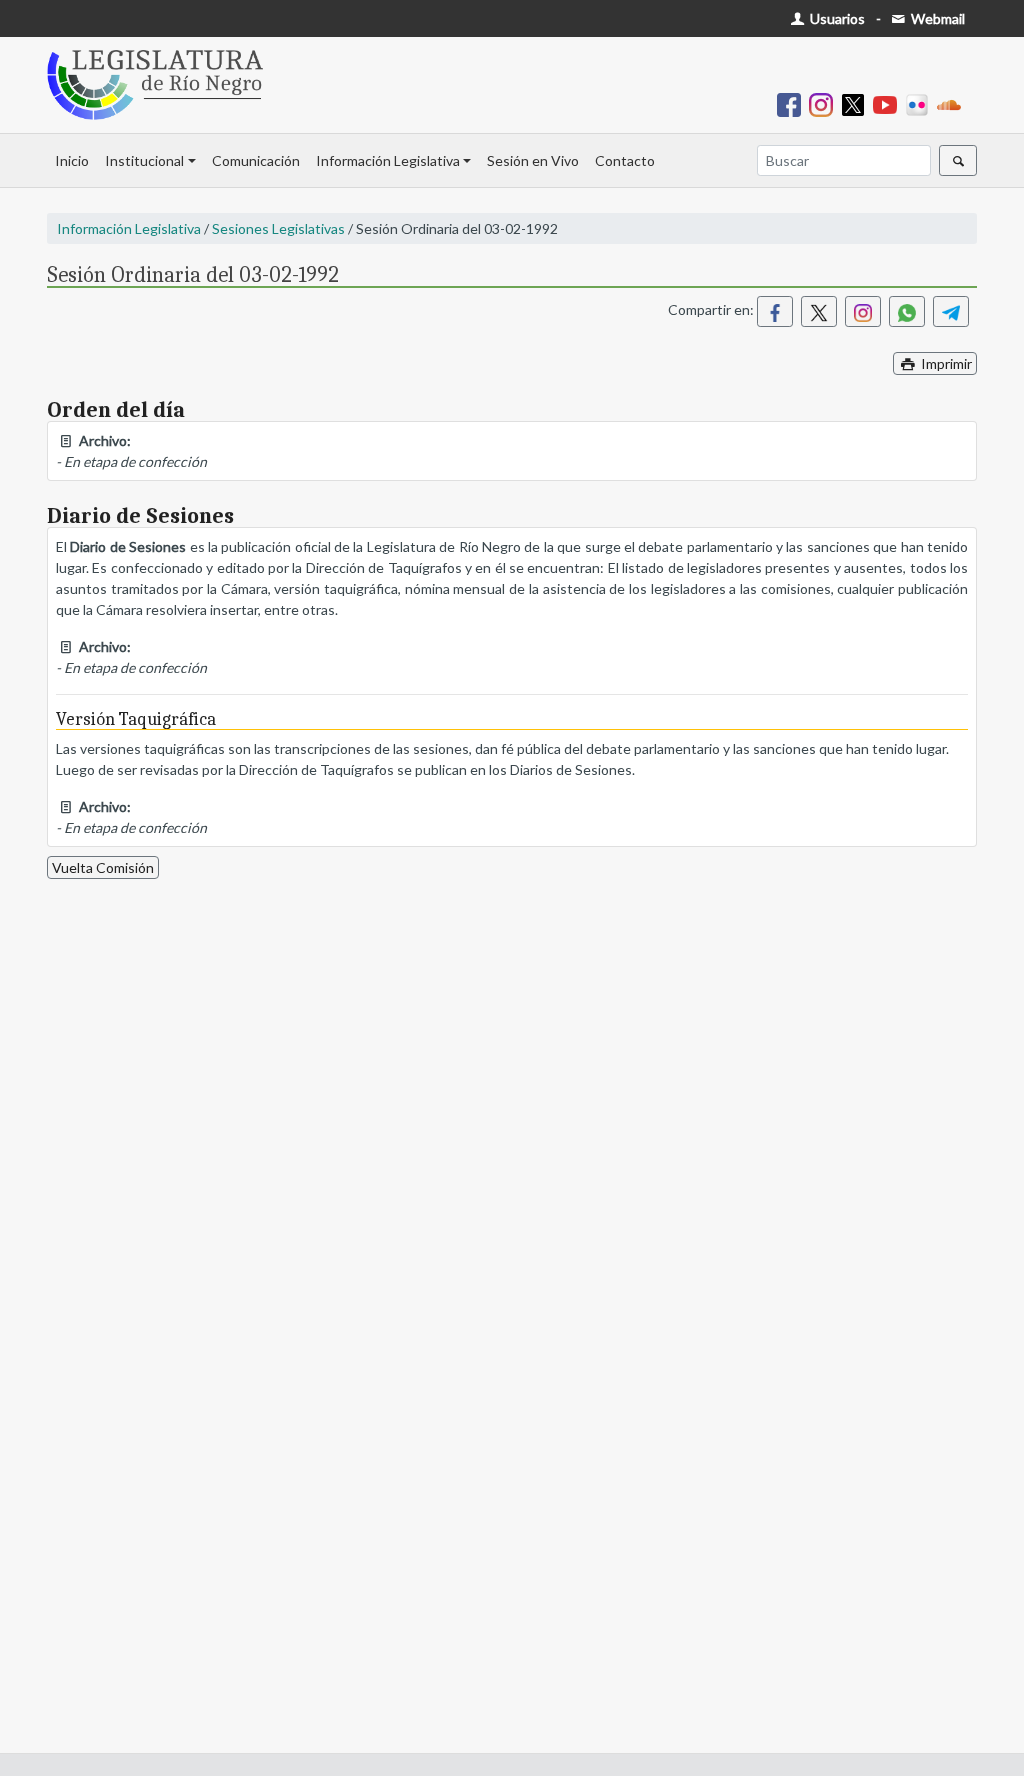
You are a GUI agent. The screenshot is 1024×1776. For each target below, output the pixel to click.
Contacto (625, 160)
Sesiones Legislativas (278, 228)
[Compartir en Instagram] (863, 311)
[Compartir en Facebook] (775, 311)
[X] (857, 103)
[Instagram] (825, 103)
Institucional (144, 160)
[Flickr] (921, 103)
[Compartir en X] (819, 311)
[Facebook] (793, 103)
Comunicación (256, 160)
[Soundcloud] (953, 103)
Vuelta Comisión (103, 867)
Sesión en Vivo (533, 160)
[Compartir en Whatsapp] (907, 311)
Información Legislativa (388, 160)
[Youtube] (889, 103)
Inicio (72, 160)
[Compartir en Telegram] (951, 311)
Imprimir (945, 363)
